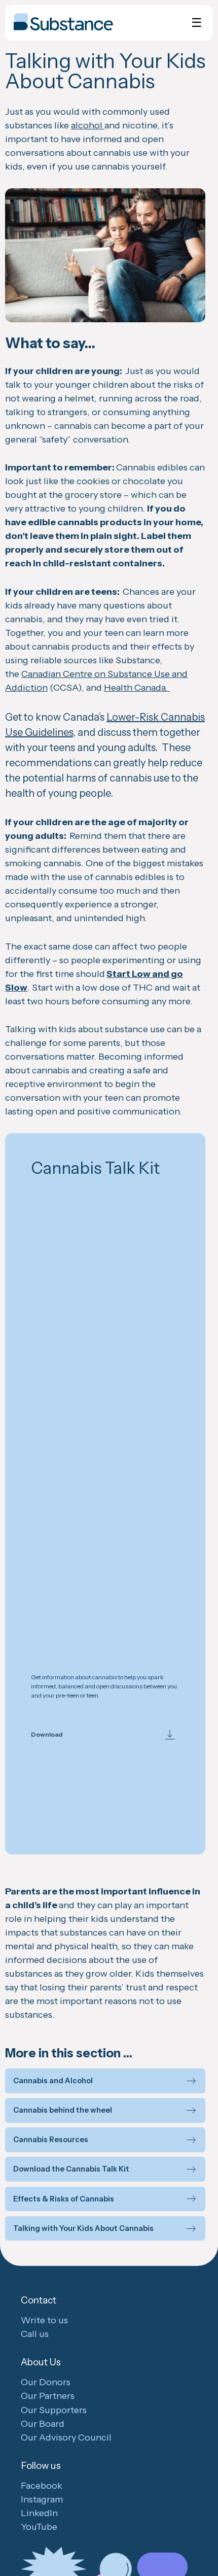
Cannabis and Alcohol (53, 2081)
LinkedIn (39, 2513)
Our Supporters (54, 2410)
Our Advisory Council (66, 2437)
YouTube (39, 2527)
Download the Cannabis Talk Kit (71, 2169)
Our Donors (46, 2382)
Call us (35, 2334)
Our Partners (48, 2396)
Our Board (43, 2424)
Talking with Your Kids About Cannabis (83, 2229)
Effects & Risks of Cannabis (64, 2199)
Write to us (44, 2320)
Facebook (42, 2486)
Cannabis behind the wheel (63, 2110)
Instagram (42, 2499)
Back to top (208, 2547)
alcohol (88, 125)
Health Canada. (137, 688)
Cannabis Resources (51, 2140)
